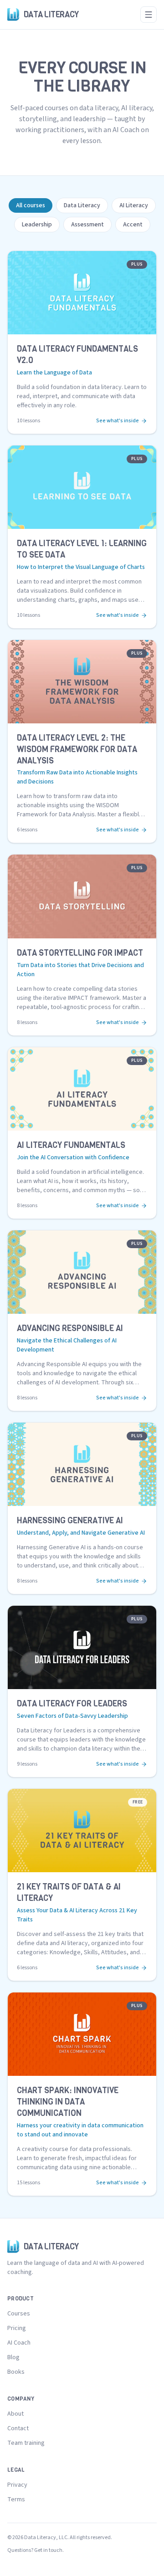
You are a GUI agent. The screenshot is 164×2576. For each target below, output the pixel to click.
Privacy (17, 2485)
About (15, 2414)
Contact (18, 2428)
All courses (31, 205)
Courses (19, 2314)
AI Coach (19, 2343)
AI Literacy (134, 205)
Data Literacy (82, 205)
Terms (16, 2499)
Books (16, 2372)
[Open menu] (149, 15)
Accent (133, 225)
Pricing (17, 2328)
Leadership (37, 225)
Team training (26, 2443)
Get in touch (48, 2550)
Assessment (87, 225)
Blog (13, 2357)
